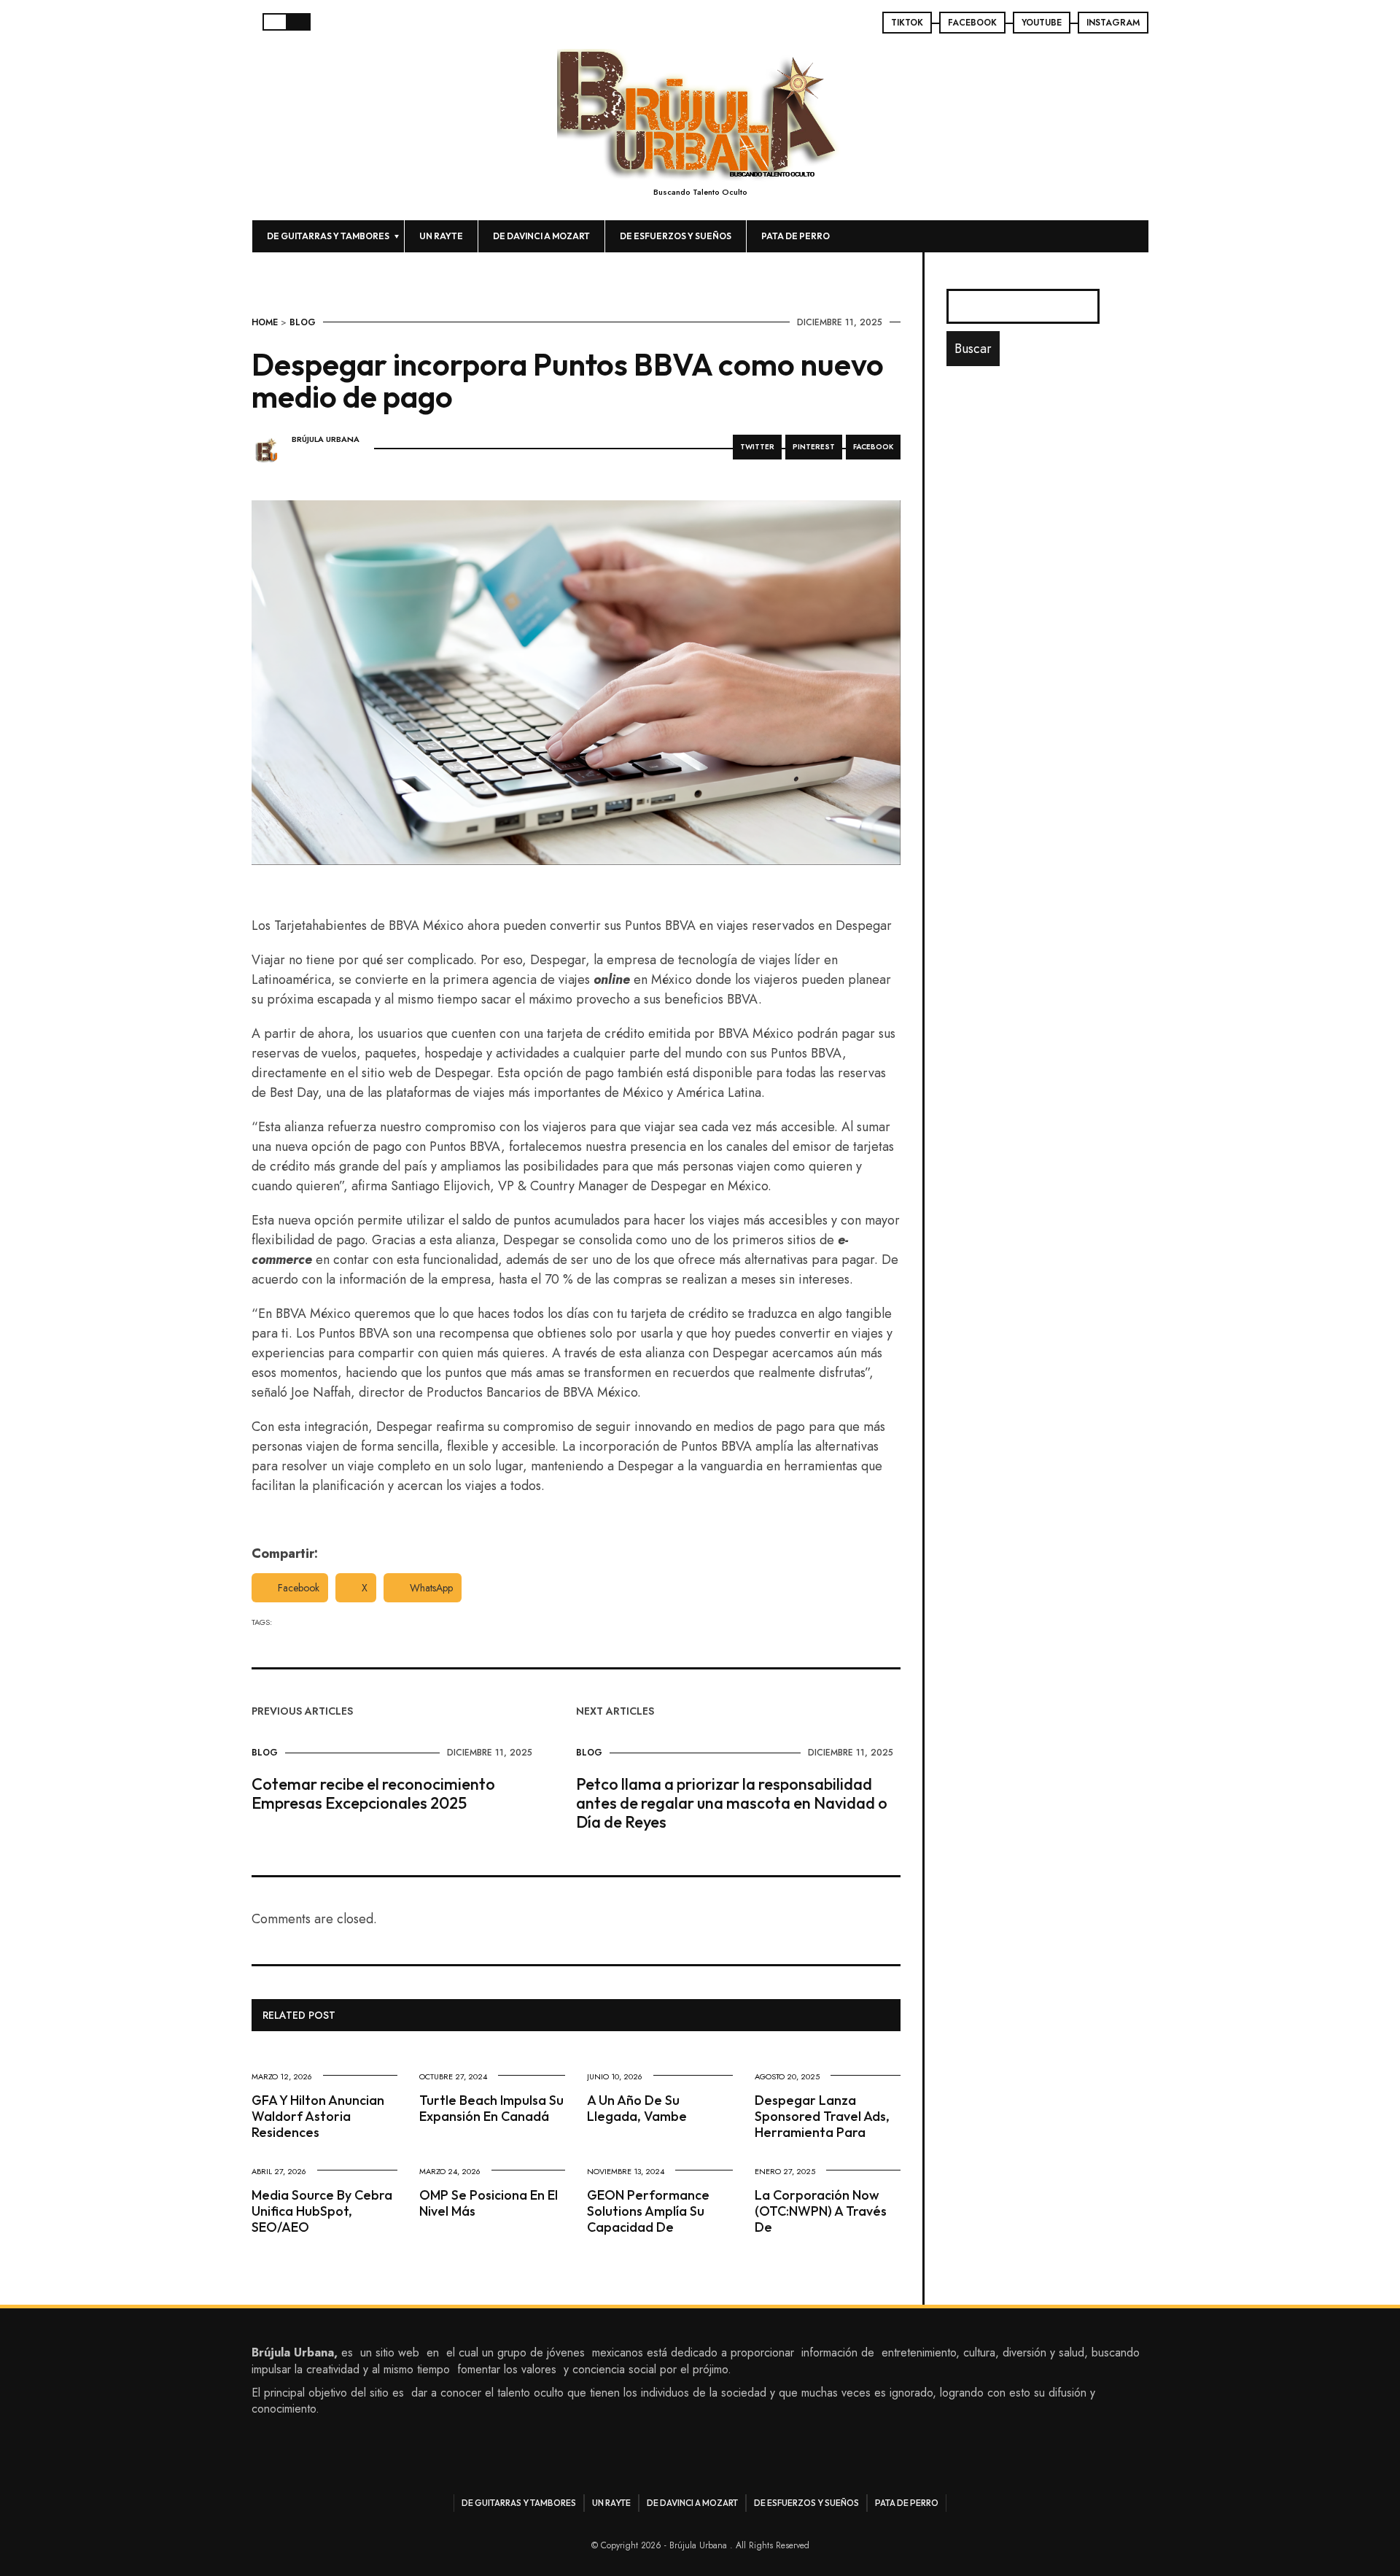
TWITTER (757, 447)
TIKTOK (907, 23)
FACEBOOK (972, 23)
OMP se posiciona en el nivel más (489, 2203)
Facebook (299, 1588)
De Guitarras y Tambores (328, 236)
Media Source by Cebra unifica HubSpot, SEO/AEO (322, 2211)
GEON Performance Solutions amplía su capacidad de (648, 2211)
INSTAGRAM (1113, 23)
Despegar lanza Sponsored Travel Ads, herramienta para (822, 2116)
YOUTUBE (1042, 23)
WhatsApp (431, 1588)
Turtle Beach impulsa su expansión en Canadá (491, 2108)
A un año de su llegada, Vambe (637, 2108)
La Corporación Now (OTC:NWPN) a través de (821, 2211)
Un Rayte (441, 236)
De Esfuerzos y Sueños (676, 236)
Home (265, 322)
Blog (303, 322)
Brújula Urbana (326, 439)
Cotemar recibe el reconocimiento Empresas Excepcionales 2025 (373, 1793)
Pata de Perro (796, 236)
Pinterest (814, 447)
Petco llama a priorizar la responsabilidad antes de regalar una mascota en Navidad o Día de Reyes (732, 1803)
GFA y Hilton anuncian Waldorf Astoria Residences (318, 2116)
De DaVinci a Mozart (541, 236)
